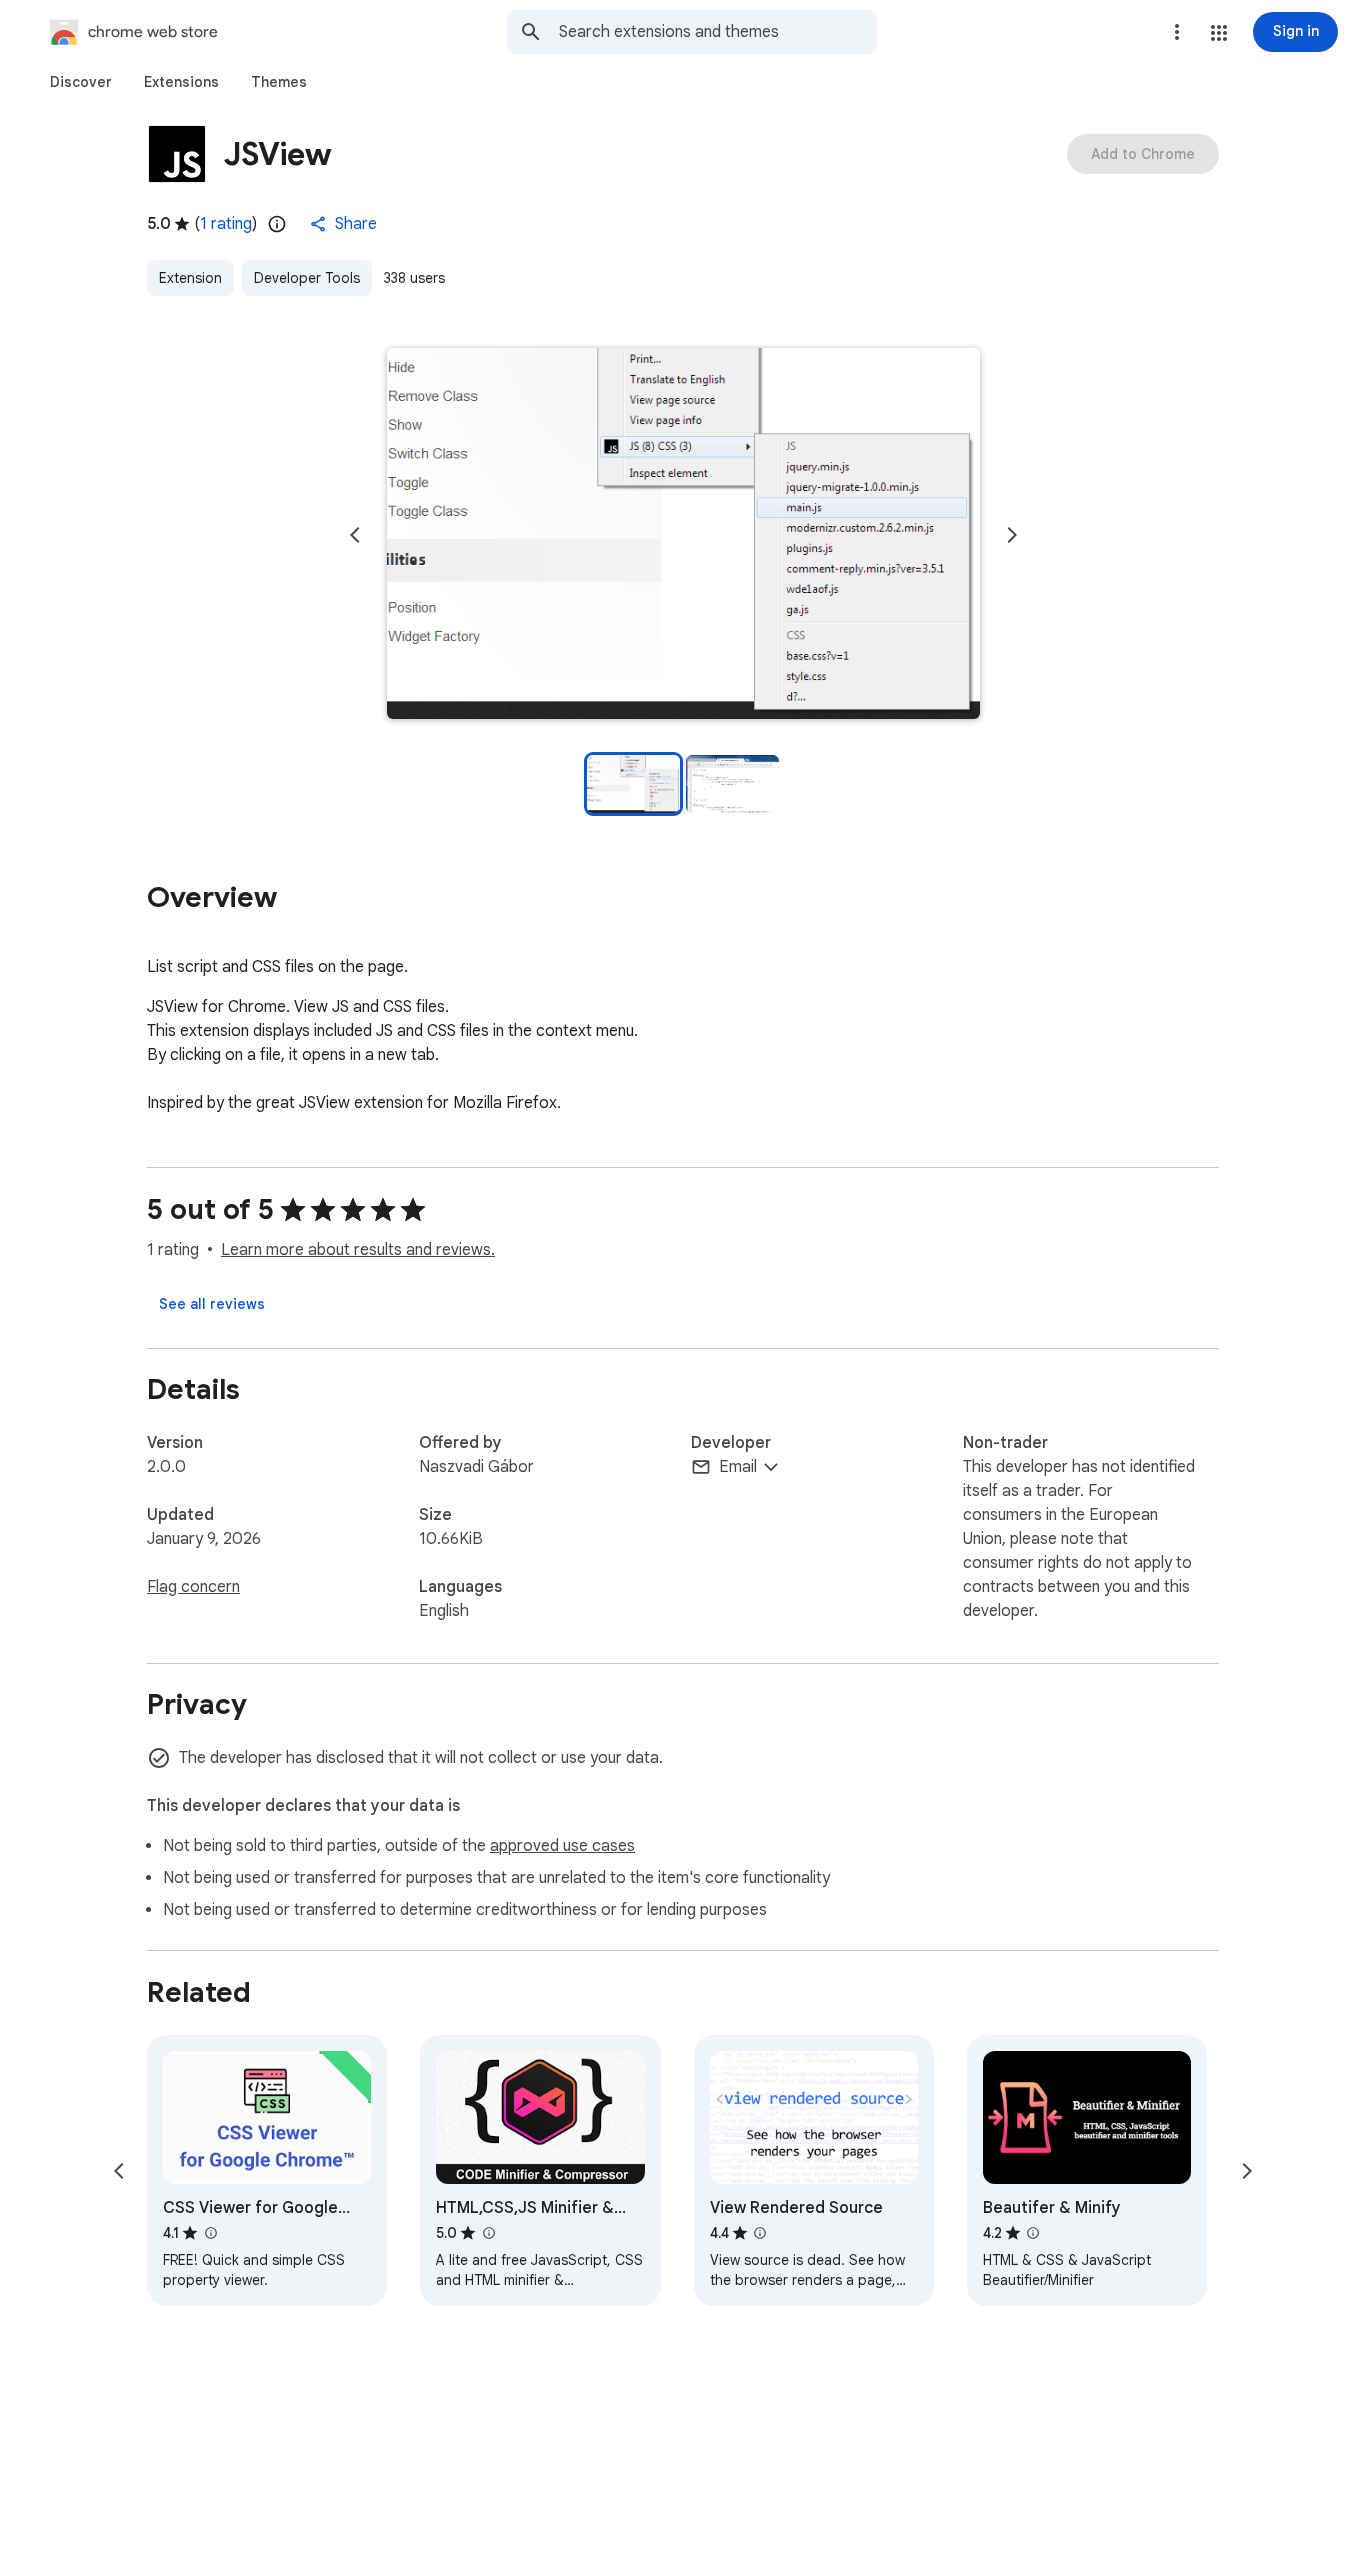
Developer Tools (307, 278)
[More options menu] (1177, 32)
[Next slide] (1012, 535)
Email (738, 1467)
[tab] (81, 82)
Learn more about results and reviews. (358, 1250)
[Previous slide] (355, 535)
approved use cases (562, 1846)
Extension (190, 278)
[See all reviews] (212, 1304)
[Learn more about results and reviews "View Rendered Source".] (760, 2233)
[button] (1219, 33)
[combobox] (718, 32)
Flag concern (193, 1587)
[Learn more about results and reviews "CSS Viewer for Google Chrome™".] (210, 2233)
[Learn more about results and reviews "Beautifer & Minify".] (1033, 2233)
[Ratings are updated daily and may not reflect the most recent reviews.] (277, 224)
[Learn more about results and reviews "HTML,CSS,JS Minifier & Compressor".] (488, 2233)
